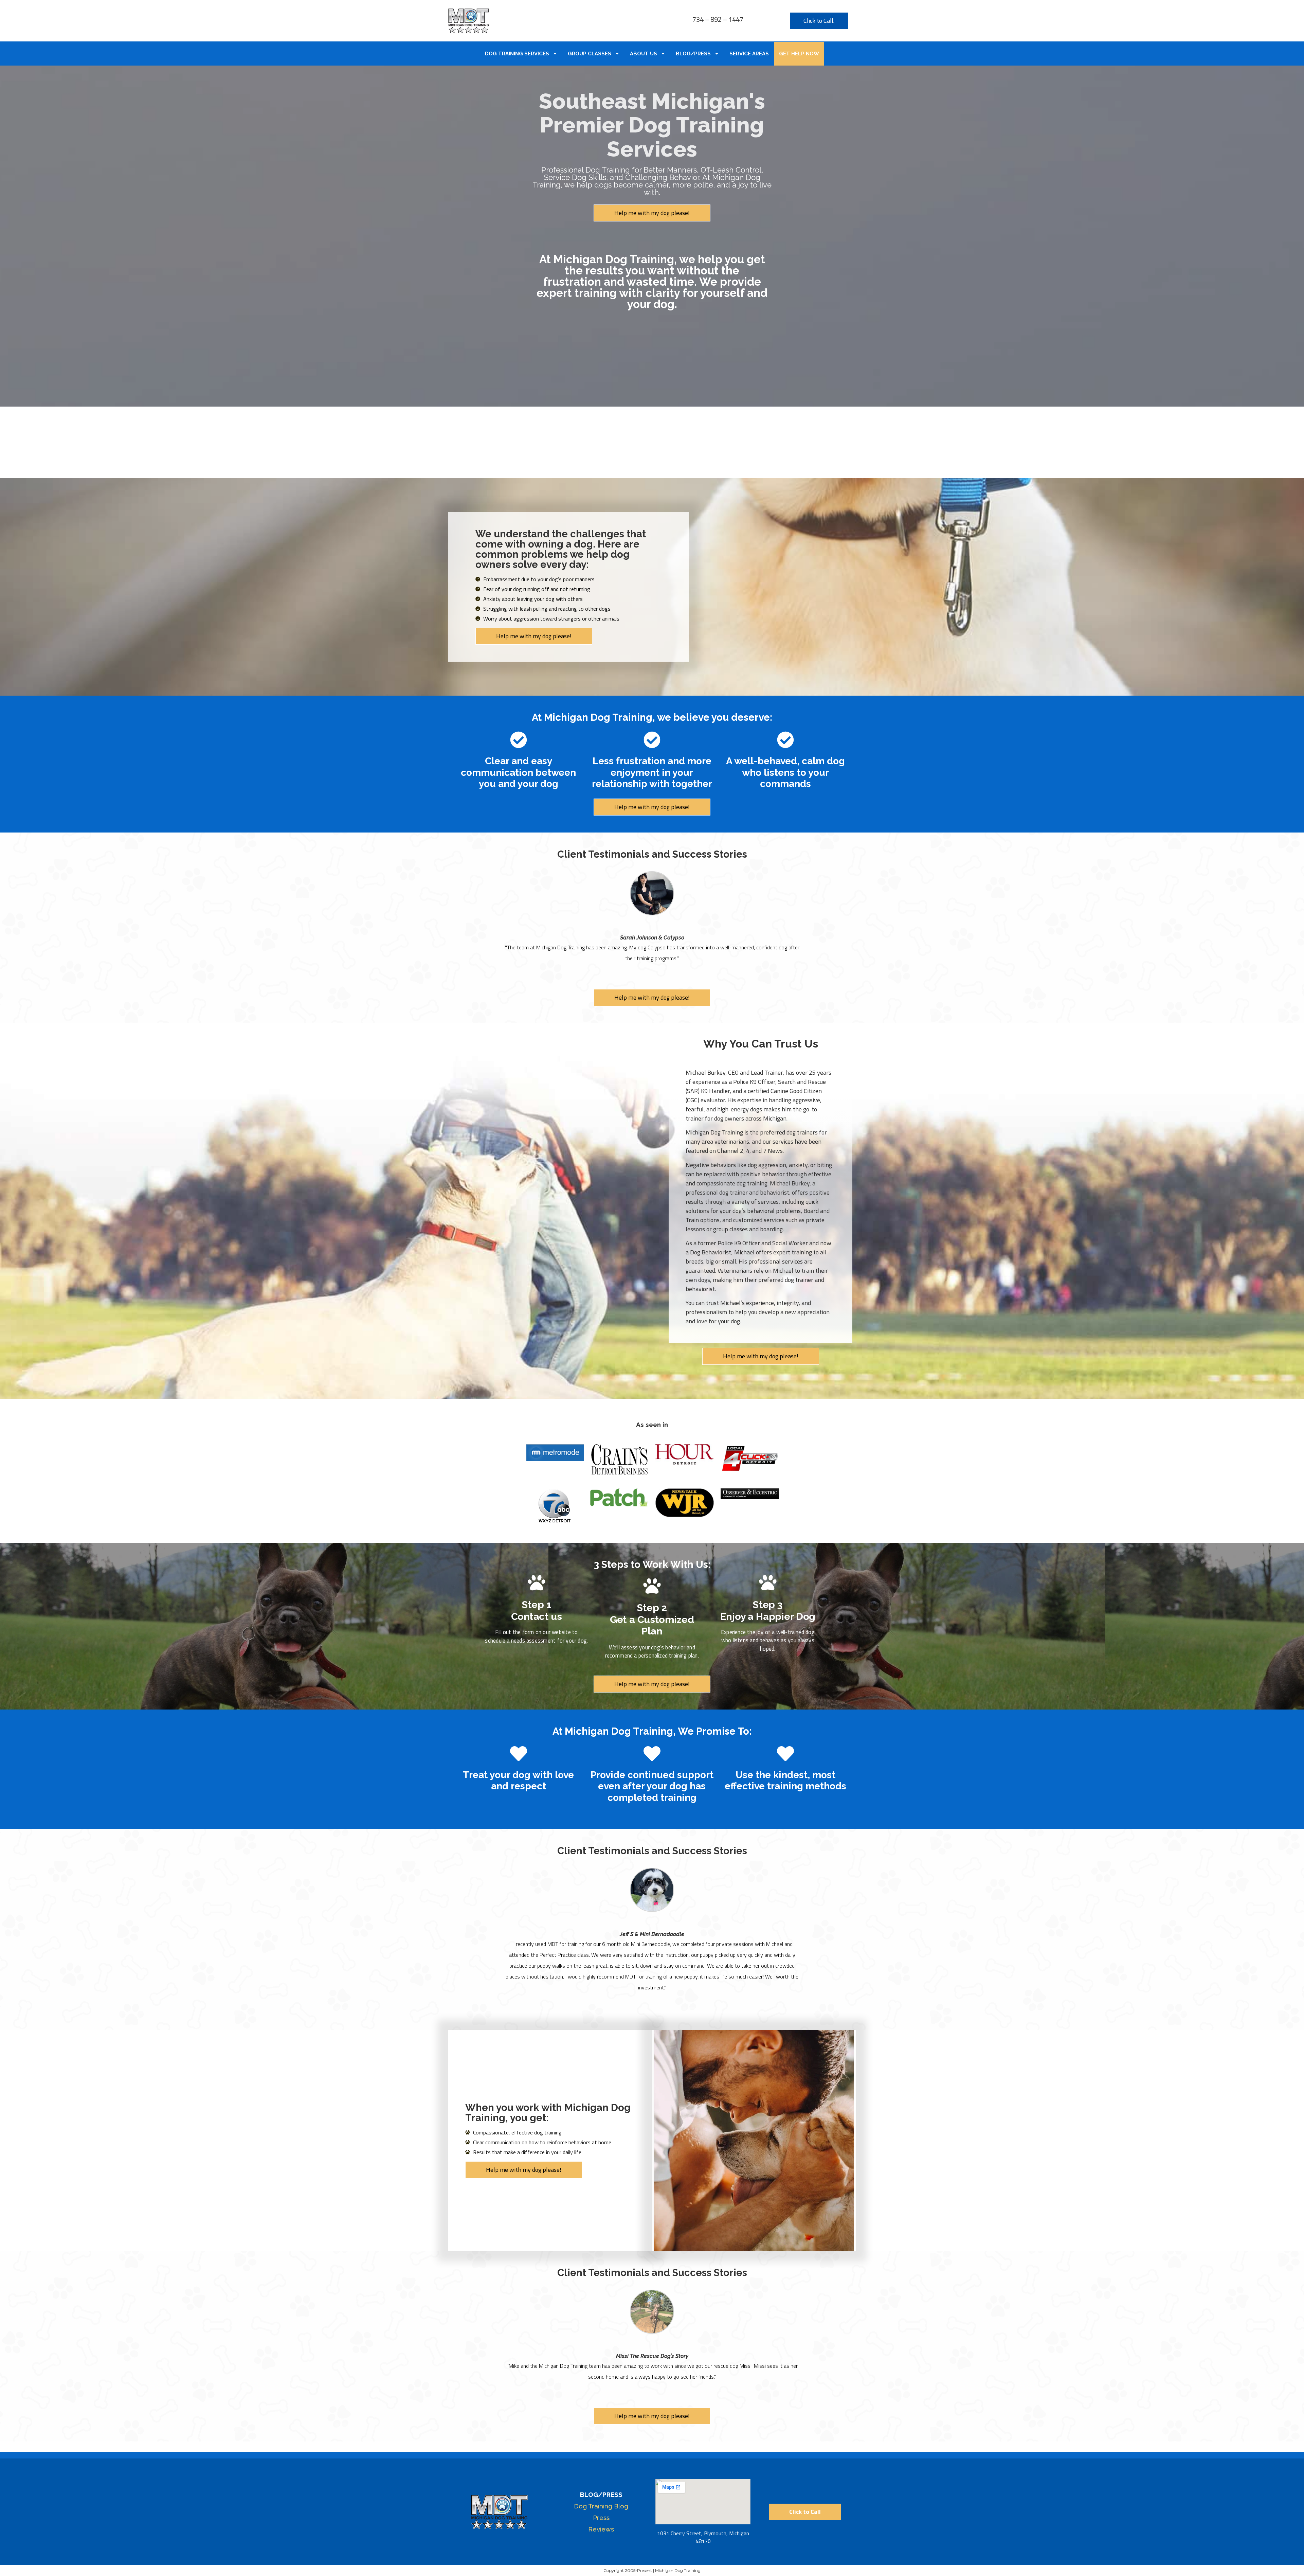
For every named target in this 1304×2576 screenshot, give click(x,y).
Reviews (601, 2529)
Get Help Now (799, 54)
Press (601, 2518)
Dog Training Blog (601, 2506)
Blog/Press (693, 54)
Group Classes (590, 54)
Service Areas (749, 54)
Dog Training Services (517, 54)
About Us (644, 54)
